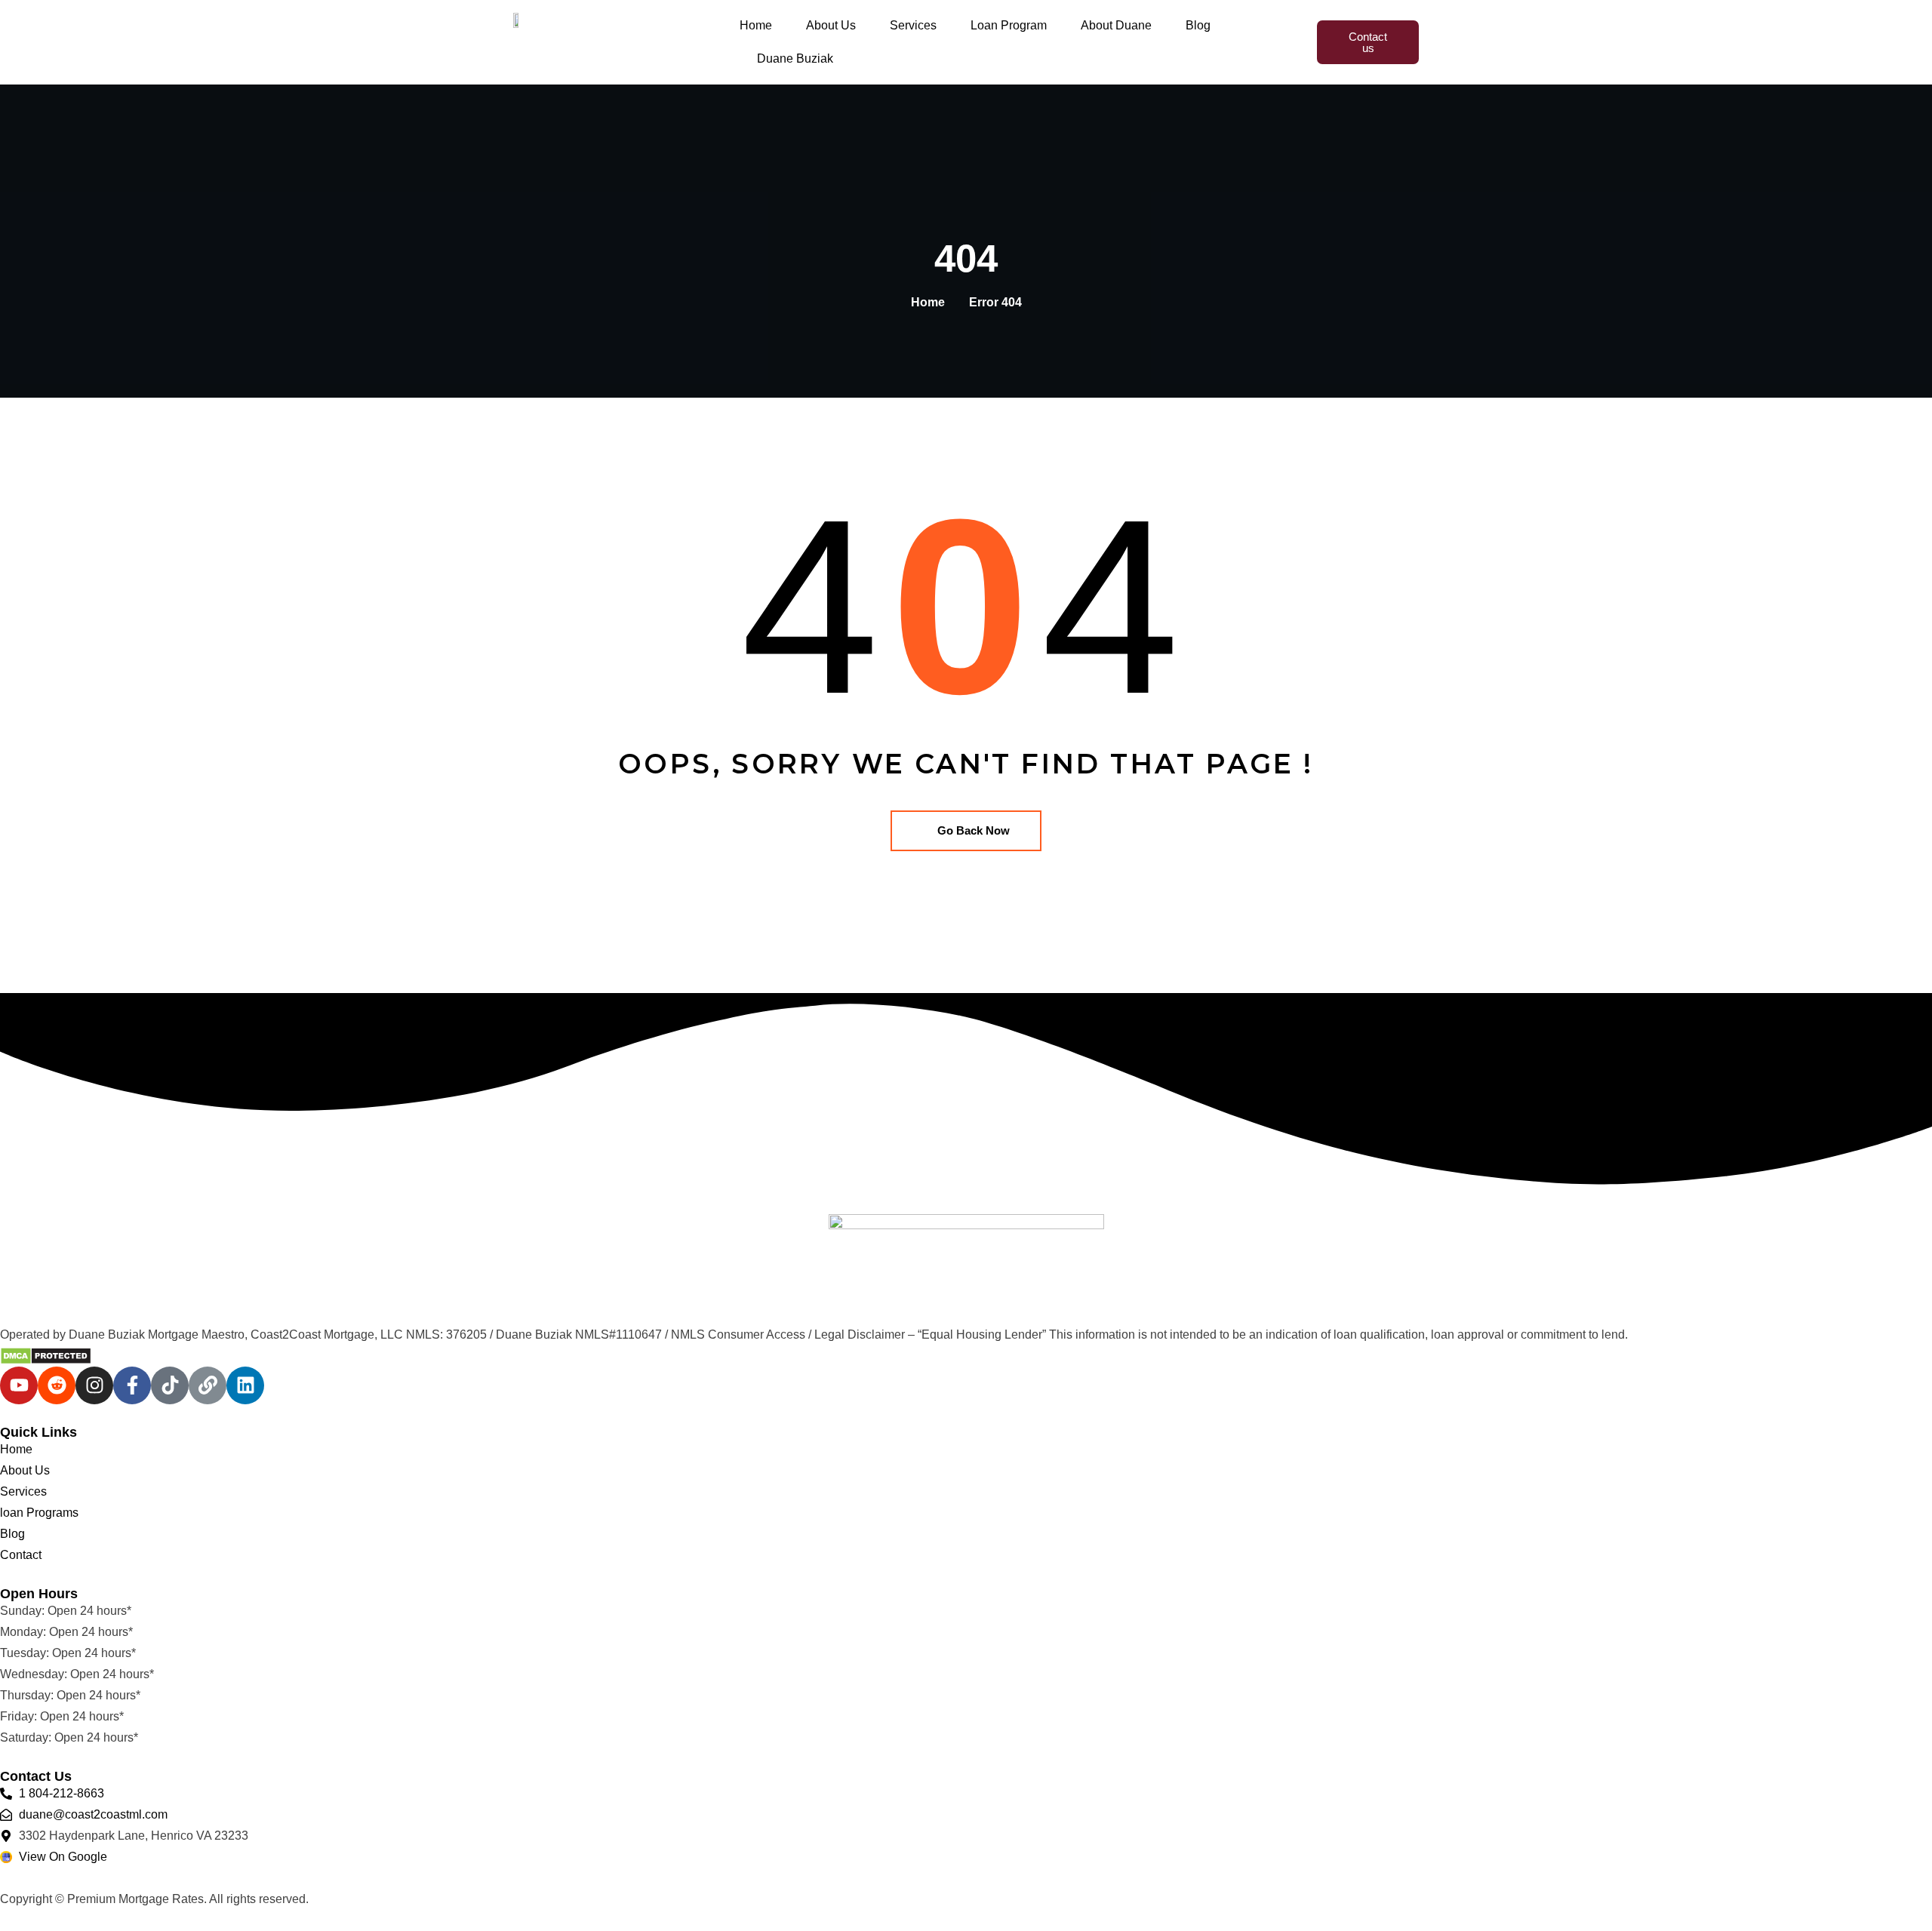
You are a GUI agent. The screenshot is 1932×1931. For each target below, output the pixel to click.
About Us (831, 25)
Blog (1198, 25)
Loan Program (1009, 25)
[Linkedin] (245, 1385)
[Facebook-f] (132, 1385)
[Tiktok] (170, 1385)
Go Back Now (974, 830)
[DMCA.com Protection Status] (46, 1356)
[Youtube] (19, 1385)
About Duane (1116, 25)
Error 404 (995, 302)
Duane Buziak (795, 58)
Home (756, 25)
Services (913, 25)
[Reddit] (57, 1385)
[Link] (208, 1385)
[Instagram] (94, 1385)
